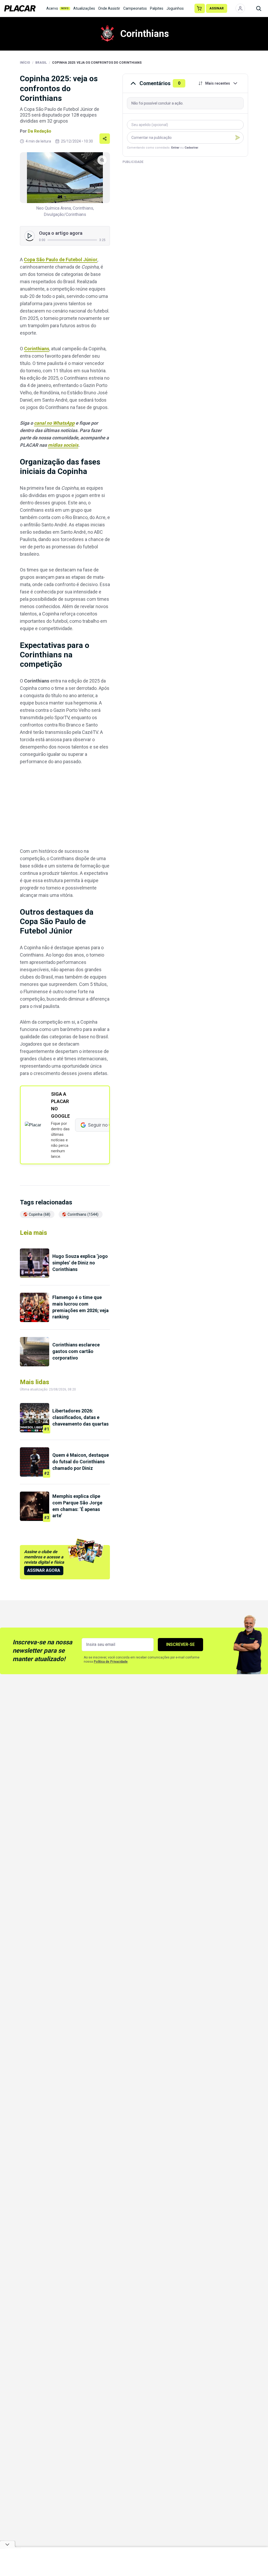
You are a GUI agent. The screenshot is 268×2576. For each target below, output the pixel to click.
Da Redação (40, 131)
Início (25, 63)
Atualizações (84, 8)
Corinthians (37, 349)
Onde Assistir (109, 8)
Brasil (41, 63)
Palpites (157, 8)
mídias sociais (63, 445)
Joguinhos (175, 8)
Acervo (58, 8)
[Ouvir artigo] (30, 236)
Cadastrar (191, 148)
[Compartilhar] (105, 139)
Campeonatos (135, 8)
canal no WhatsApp (54, 423)
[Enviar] (238, 138)
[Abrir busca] (259, 8)
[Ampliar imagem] (65, 178)
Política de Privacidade (111, 1662)
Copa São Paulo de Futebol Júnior (61, 260)
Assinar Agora (44, 1570)
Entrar (175, 148)
